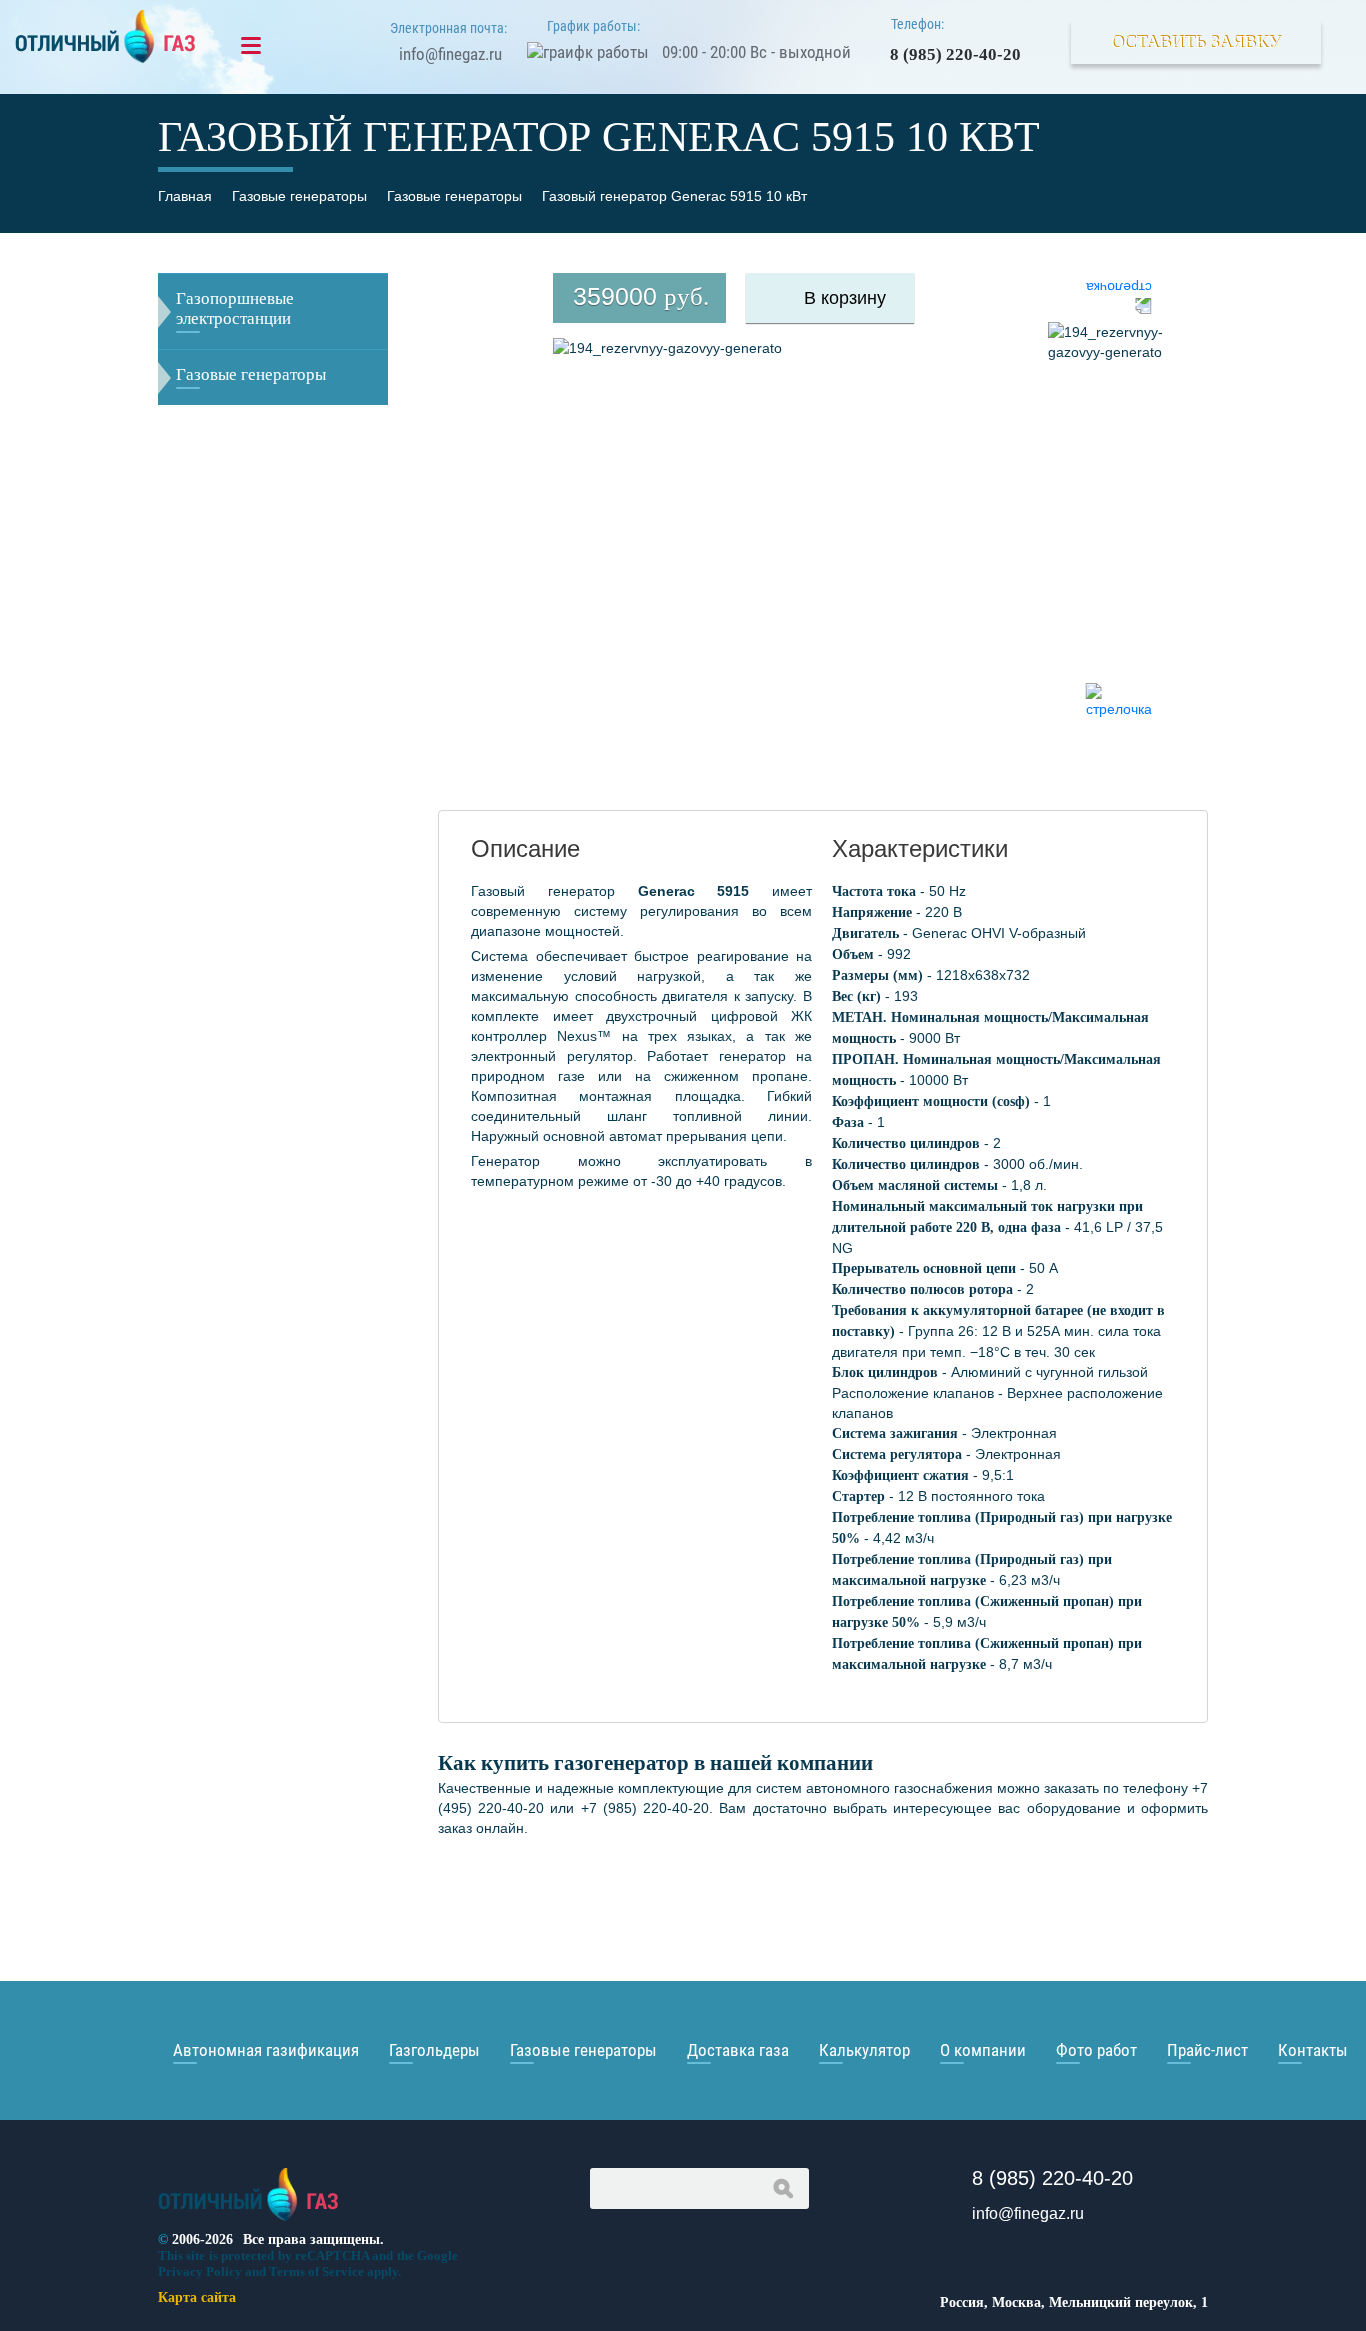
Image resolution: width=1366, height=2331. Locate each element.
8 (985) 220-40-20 (955, 54)
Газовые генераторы (251, 374)
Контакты (1313, 2050)
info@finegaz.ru (450, 54)
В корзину (845, 298)
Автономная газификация (266, 2050)
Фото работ (1096, 2050)
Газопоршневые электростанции (235, 308)
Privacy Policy (200, 2271)
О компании (983, 2050)
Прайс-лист (1207, 2050)
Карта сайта (197, 2297)
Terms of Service (316, 2271)
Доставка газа (738, 2050)
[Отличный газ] (248, 2222)
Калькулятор (864, 2050)
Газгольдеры (434, 2050)
